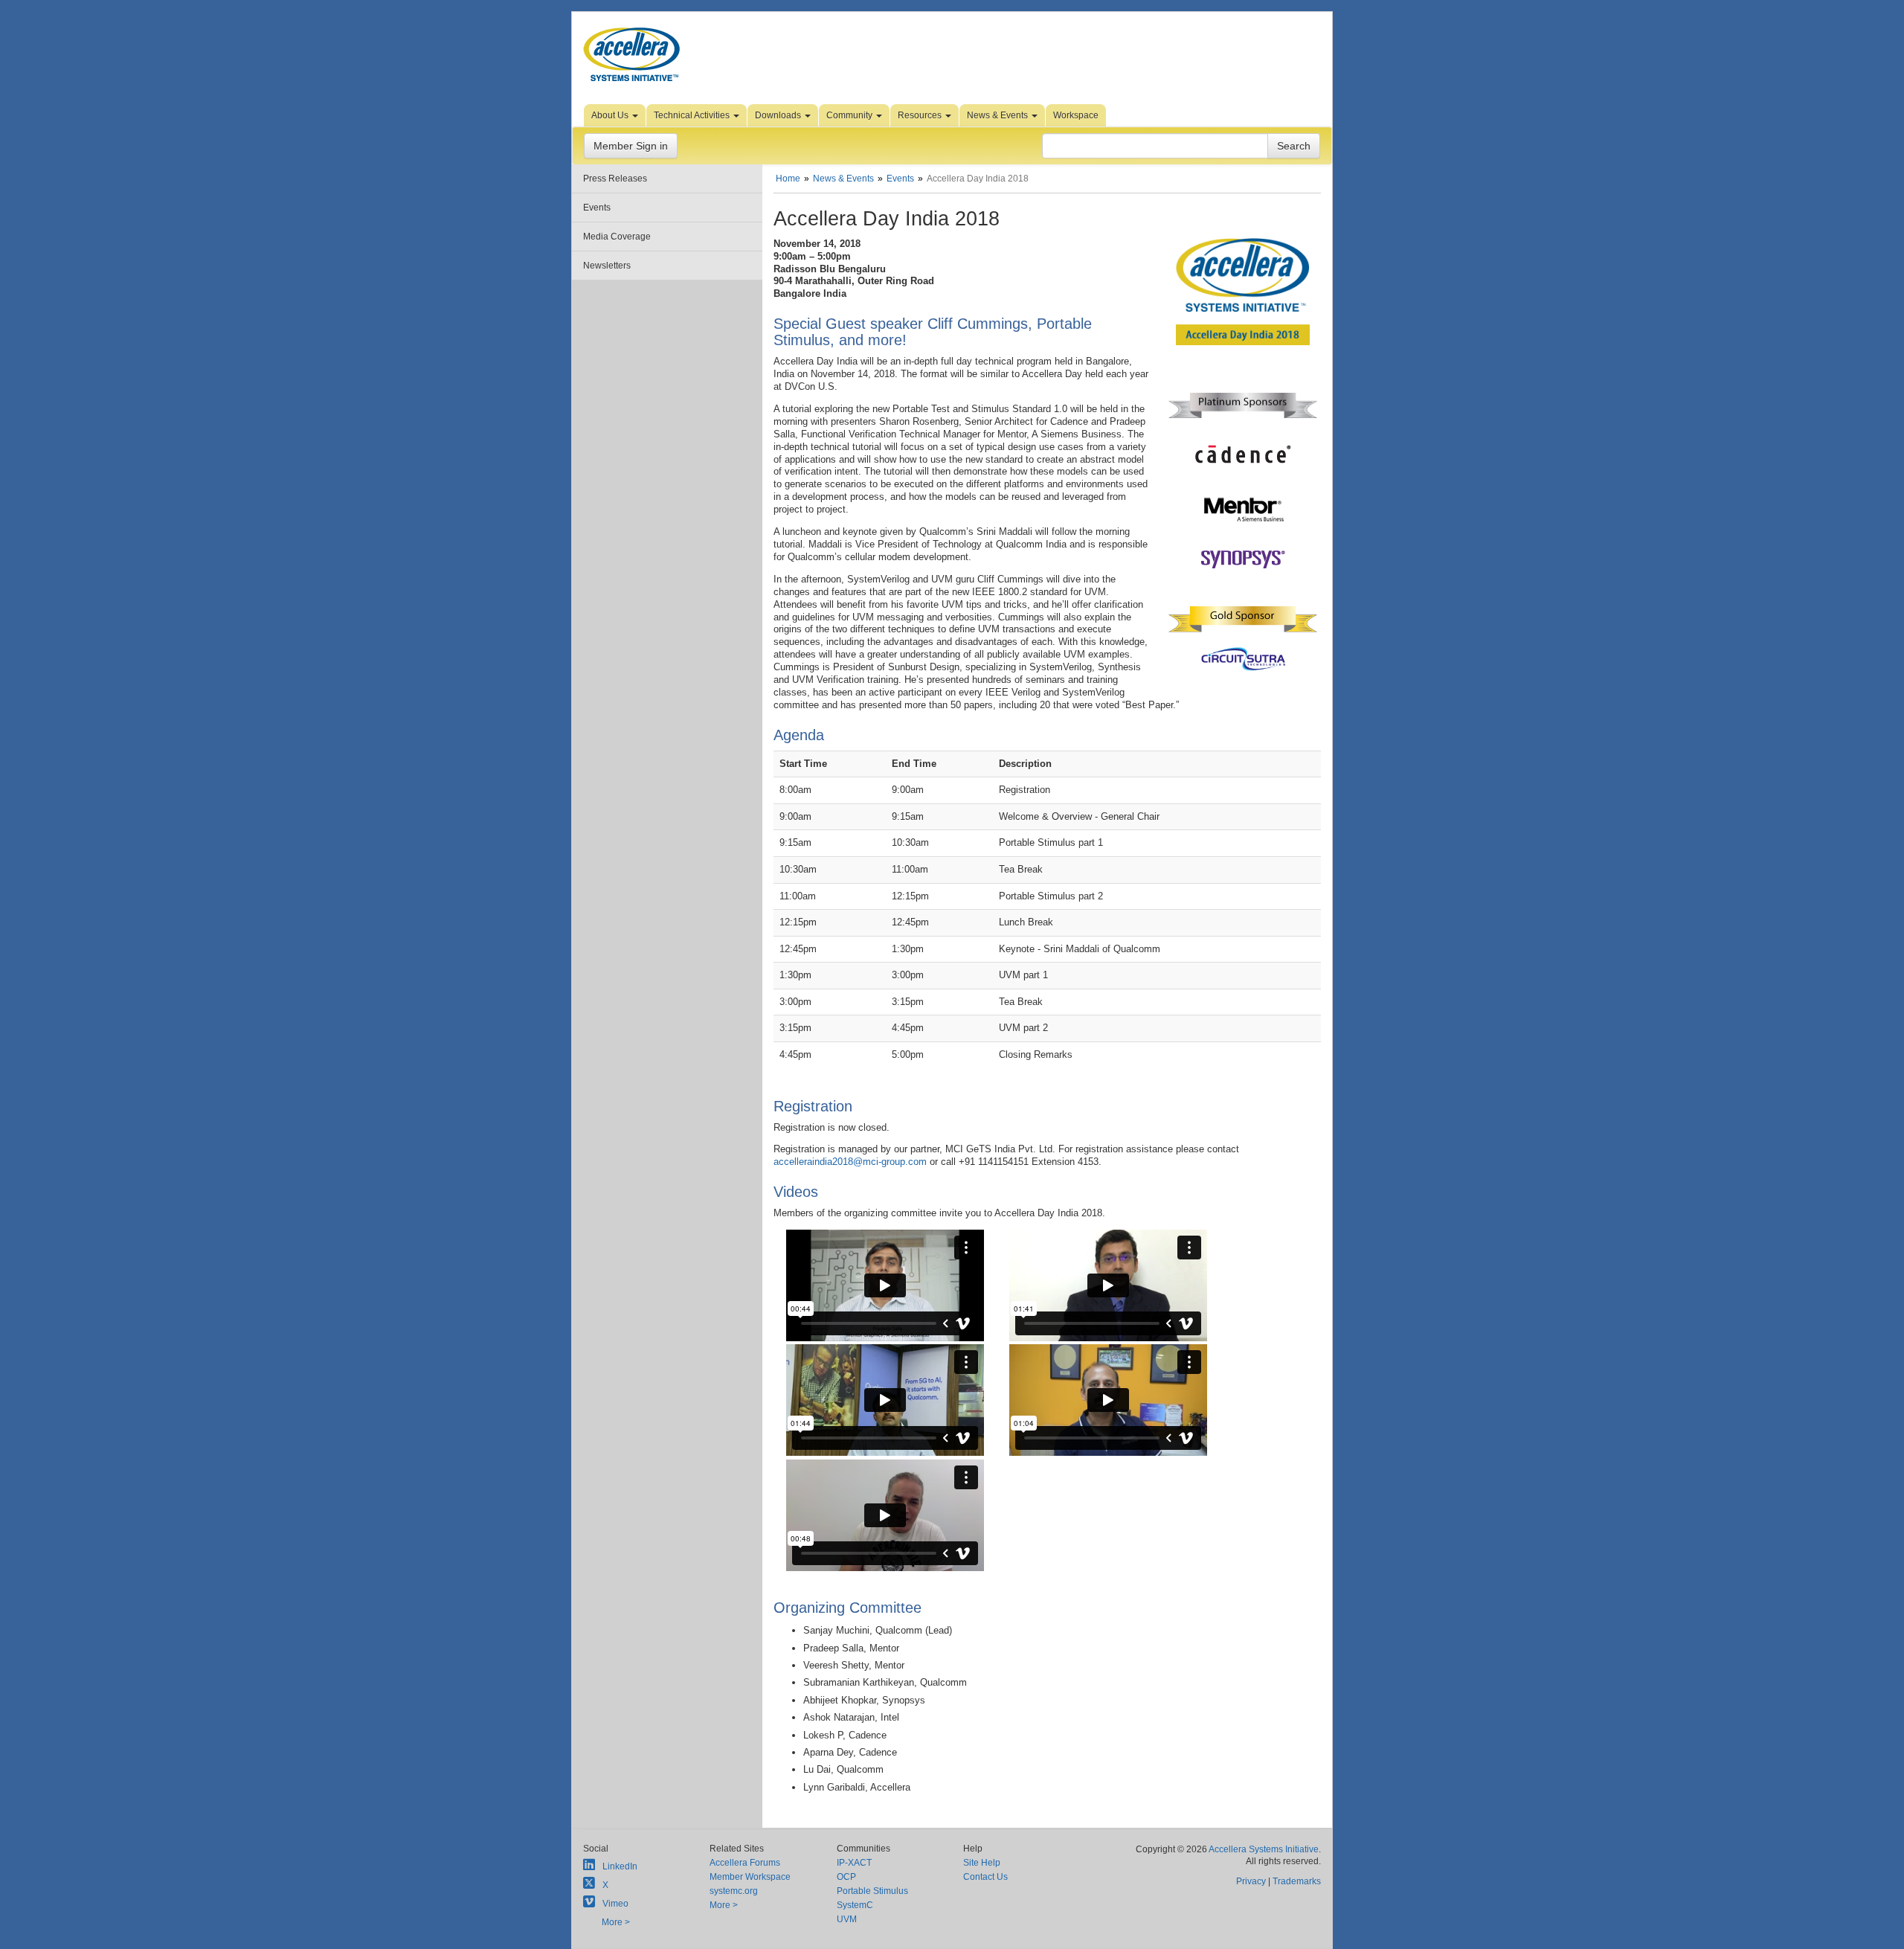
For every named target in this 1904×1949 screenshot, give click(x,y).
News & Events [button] (998, 115)
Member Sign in (631, 146)
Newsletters (607, 266)
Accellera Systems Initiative (1264, 1849)
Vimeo (615, 1904)
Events (597, 208)
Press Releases (615, 179)
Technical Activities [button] (693, 115)
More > (616, 1922)
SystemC (855, 1905)
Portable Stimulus (872, 1891)
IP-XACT (854, 1863)
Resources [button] (921, 115)
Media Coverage (617, 237)
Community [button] (850, 115)
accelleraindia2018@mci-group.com (850, 1162)
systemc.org (734, 1891)
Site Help (982, 1863)
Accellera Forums (745, 1863)
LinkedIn (620, 1866)
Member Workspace (750, 1877)
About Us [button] (611, 115)
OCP (846, 1877)
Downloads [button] (779, 115)
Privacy (1251, 1881)
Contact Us (985, 1877)
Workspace (1076, 115)
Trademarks (1297, 1881)
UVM (847, 1919)
